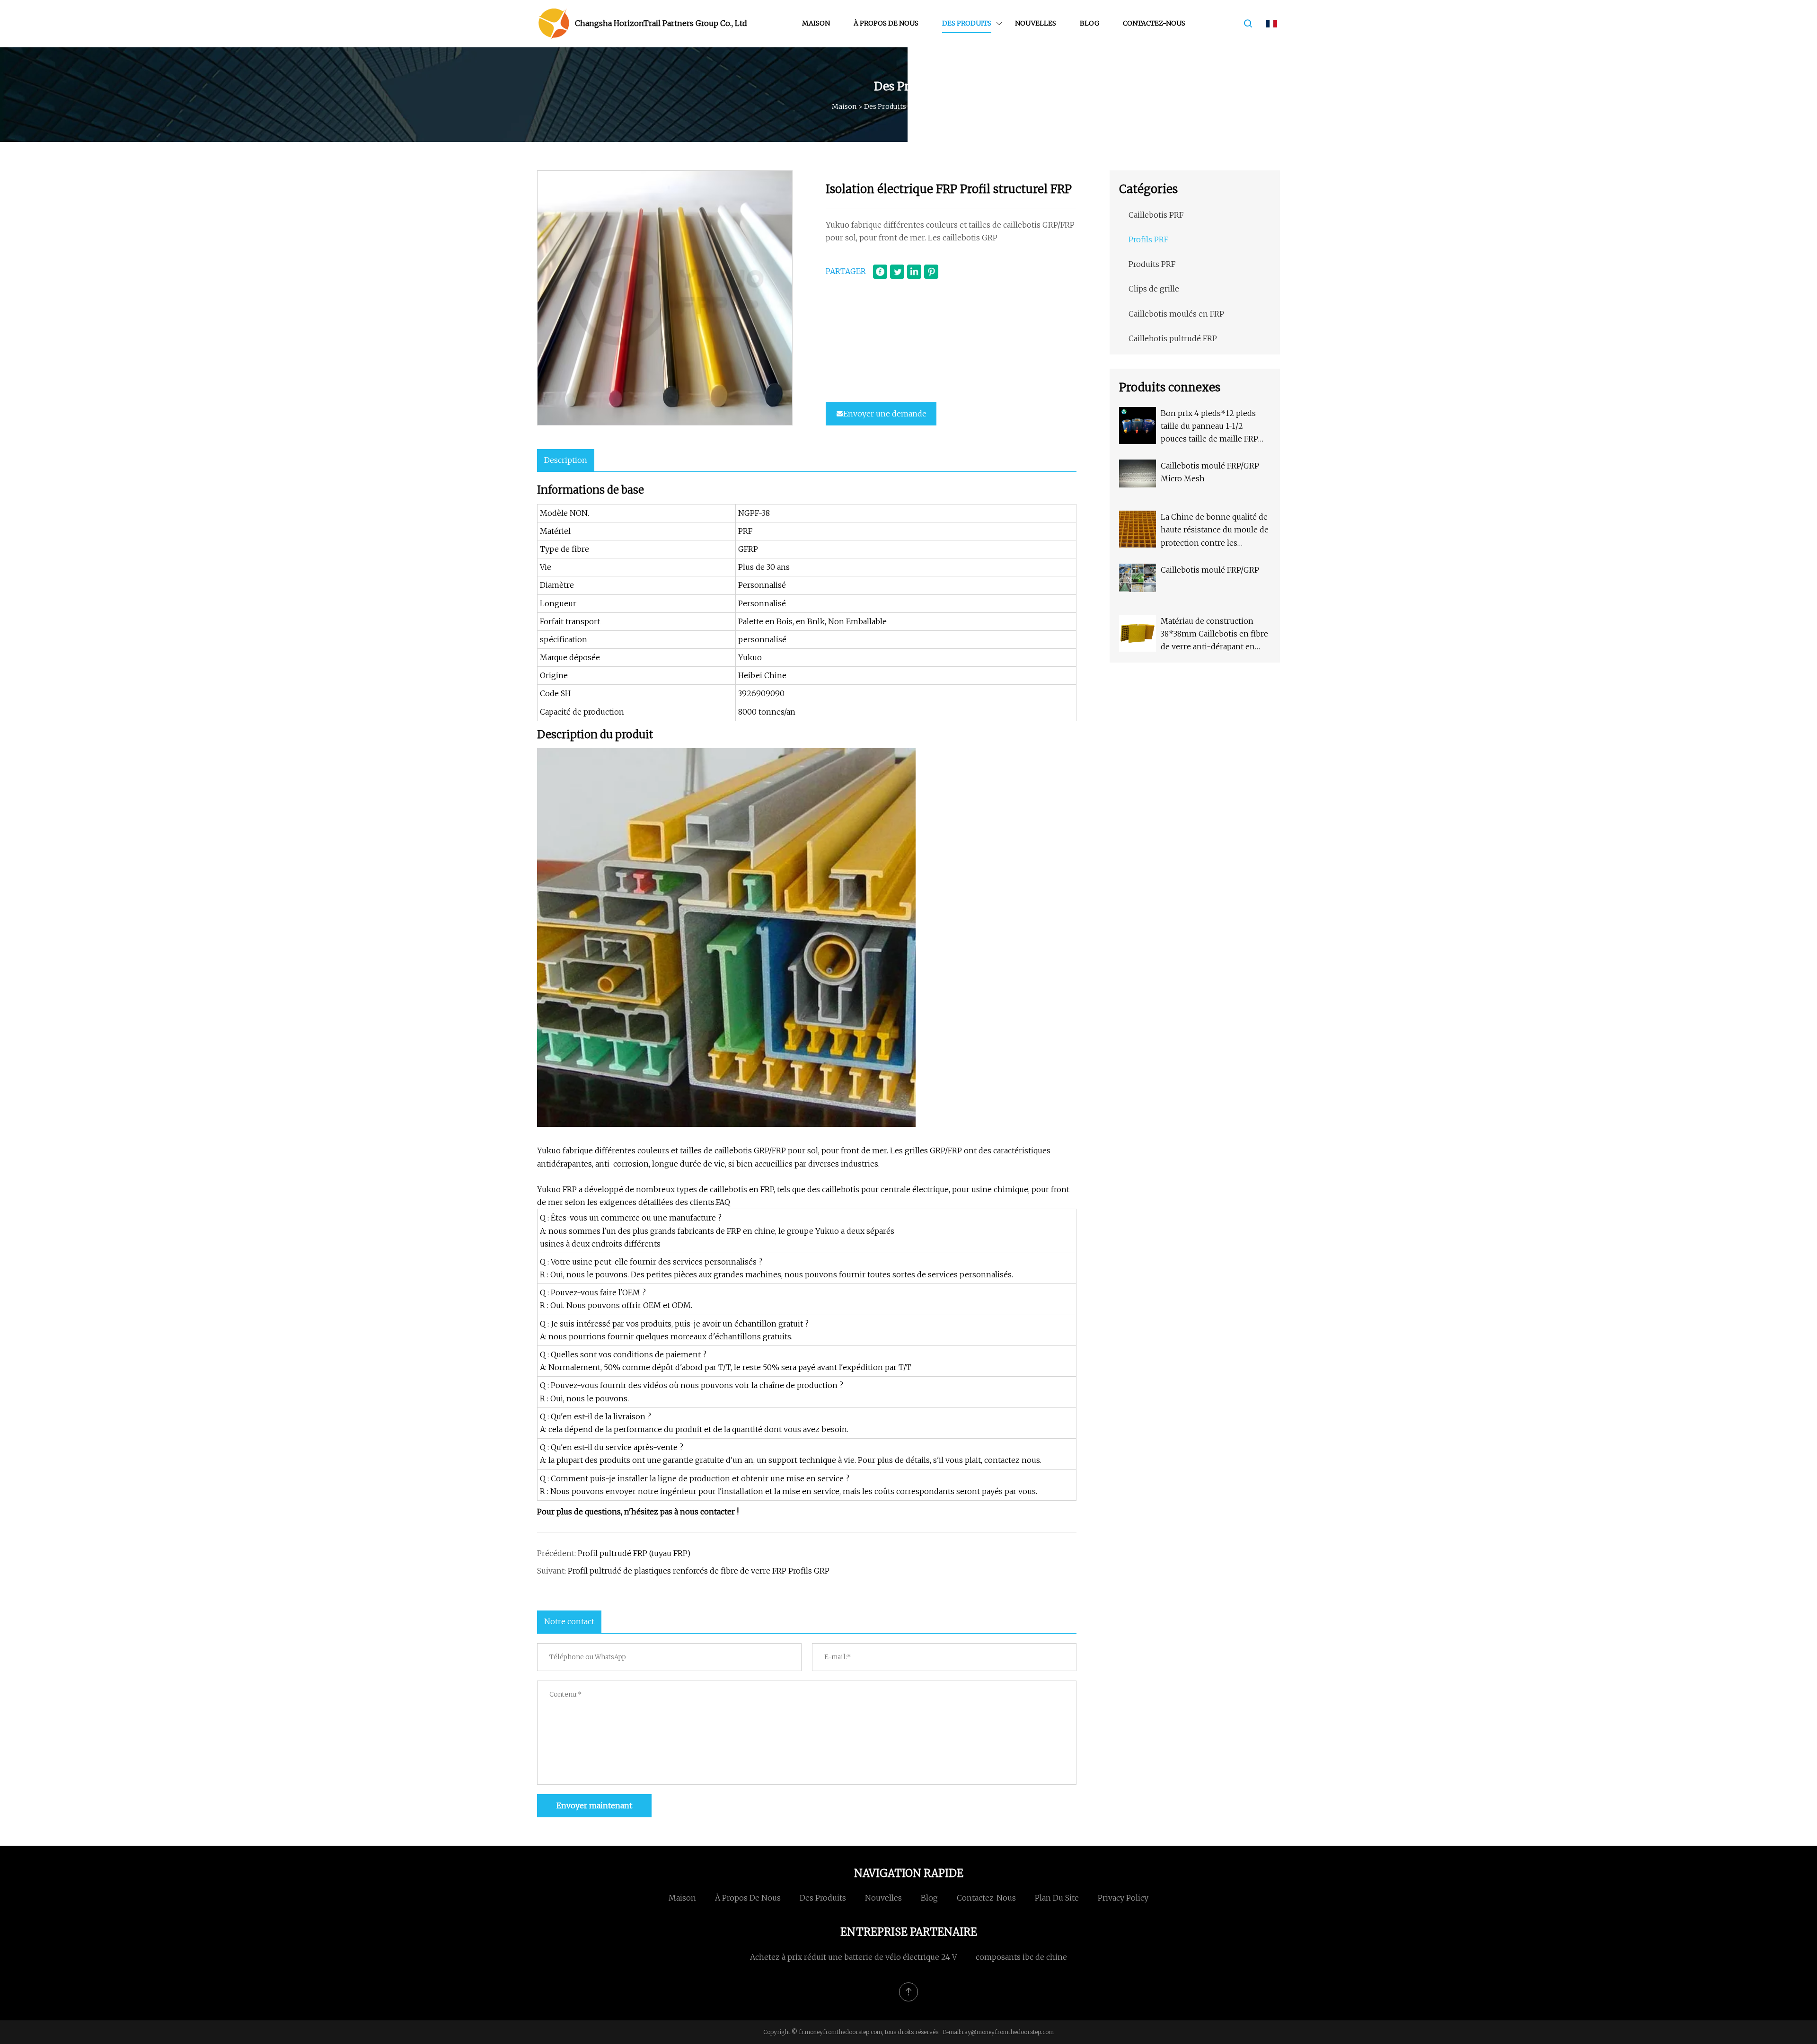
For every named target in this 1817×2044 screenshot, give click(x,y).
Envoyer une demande (885, 414)
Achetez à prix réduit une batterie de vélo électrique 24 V (853, 1957)
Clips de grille (1154, 289)
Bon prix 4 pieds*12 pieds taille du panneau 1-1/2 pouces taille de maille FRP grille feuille (1209, 427)
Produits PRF (1152, 264)
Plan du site (1057, 1898)
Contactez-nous (1154, 23)
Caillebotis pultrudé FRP (1173, 338)
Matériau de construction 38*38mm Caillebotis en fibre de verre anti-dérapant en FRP (1214, 635)
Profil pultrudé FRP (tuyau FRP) (634, 1553)
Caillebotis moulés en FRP (1176, 314)
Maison (816, 23)
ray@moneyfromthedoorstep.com (1008, 2032)
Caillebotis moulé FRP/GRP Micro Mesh (1210, 472)
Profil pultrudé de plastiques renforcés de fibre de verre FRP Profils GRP (699, 1571)
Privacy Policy (1123, 1898)
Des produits (967, 23)
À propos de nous (886, 23)
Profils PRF (932, 106)
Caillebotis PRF (1156, 215)
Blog (1089, 23)
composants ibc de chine (1021, 1957)
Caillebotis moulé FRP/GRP (1210, 570)
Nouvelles (1036, 23)
